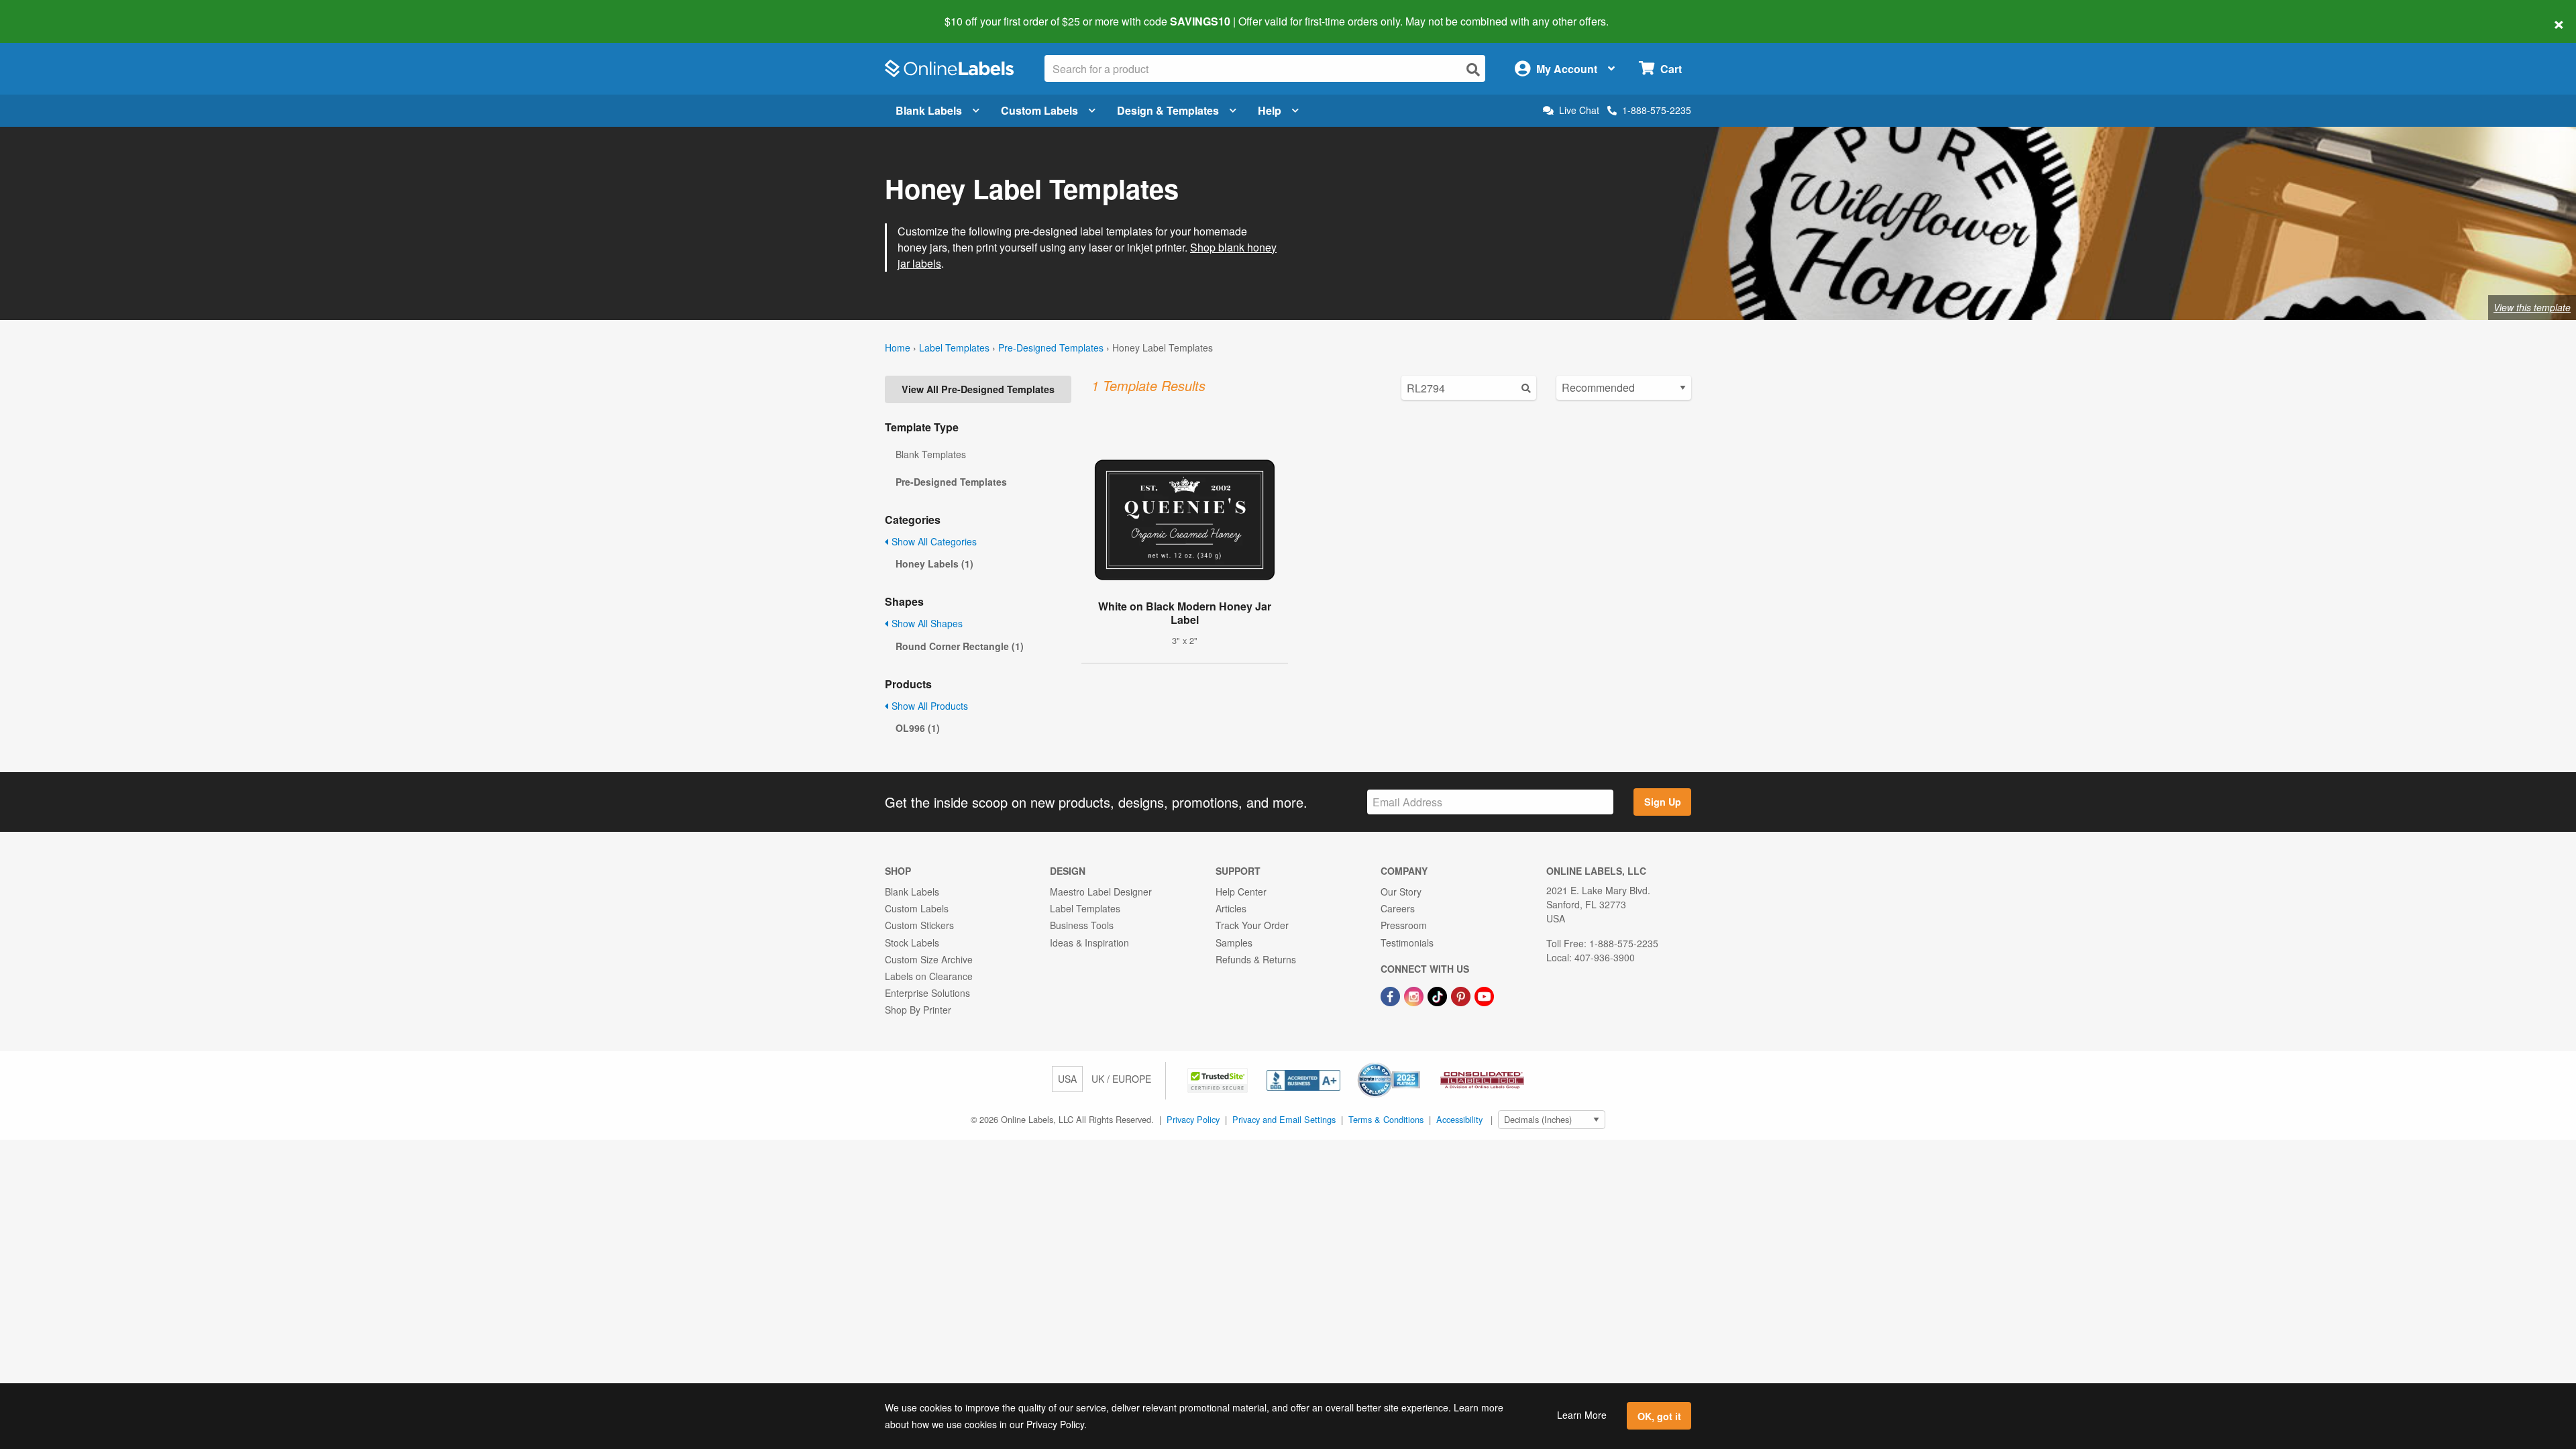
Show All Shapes (926, 623)
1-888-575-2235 (1657, 110)
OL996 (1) (918, 728)
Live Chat (1579, 110)
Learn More (1582, 1415)
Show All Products (928, 706)
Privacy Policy (1193, 1119)
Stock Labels (912, 943)
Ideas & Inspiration (1089, 943)
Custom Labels (1039, 110)
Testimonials (1407, 943)
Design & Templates (1168, 110)
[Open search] (1473, 69)
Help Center (1241, 892)
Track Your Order (1252, 925)
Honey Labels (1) (934, 563)
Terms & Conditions (1386, 1119)
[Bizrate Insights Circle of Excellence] (1415, 1064)
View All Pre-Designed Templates (978, 389)
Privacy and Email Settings (1284, 1119)
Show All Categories (933, 541)
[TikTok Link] (1439, 995)
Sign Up (1663, 802)
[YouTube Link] (1484, 995)
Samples (1234, 943)
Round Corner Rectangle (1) (960, 646)
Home (898, 347)
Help (1270, 110)
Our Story (1401, 892)
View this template (2532, 307)
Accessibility (1459, 1119)
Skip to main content (49, 12)
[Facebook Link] (1392, 995)
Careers (1398, 908)
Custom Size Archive (929, 959)
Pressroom (1404, 925)
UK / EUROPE (1121, 1079)
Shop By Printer (918, 1010)
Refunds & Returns (1256, 959)
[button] (1219, 1079)
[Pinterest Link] (1462, 995)
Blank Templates (931, 454)
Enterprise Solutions (927, 993)
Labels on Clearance (929, 976)
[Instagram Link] (1415, 995)
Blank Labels (929, 110)
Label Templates (954, 347)
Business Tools (1082, 925)
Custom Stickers (919, 925)
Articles (1231, 908)
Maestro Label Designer (1101, 892)
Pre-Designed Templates (1051, 347)
